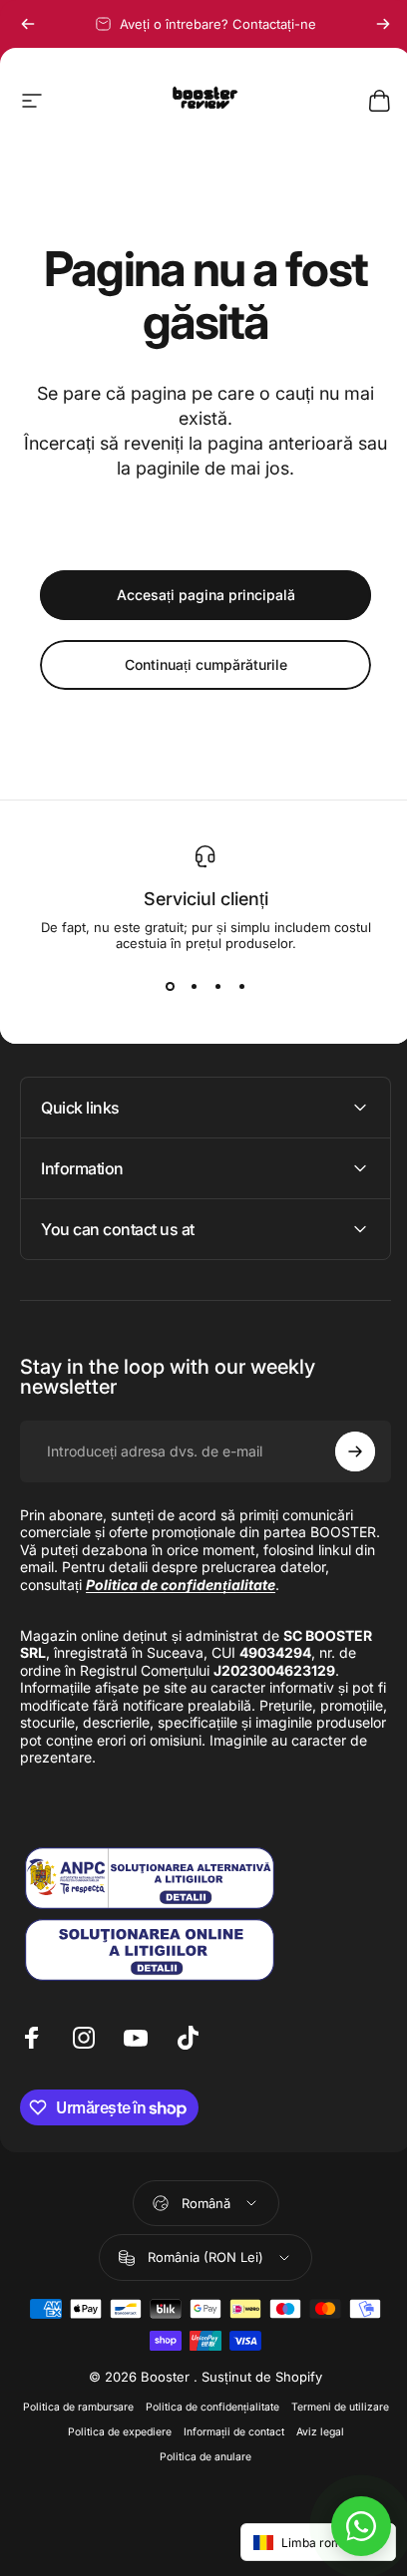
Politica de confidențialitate (259, 2424)
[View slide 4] (241, 987)
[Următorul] (383, 24)
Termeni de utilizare (84, 2449)
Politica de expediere (197, 2449)
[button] (303, 2542)
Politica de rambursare (125, 2424)
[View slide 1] (170, 987)
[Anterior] (28, 24)
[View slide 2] (194, 987)
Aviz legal (147, 2474)
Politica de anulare (228, 2474)
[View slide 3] (217, 987)
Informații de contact (311, 2449)
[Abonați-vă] (340, 1451)
